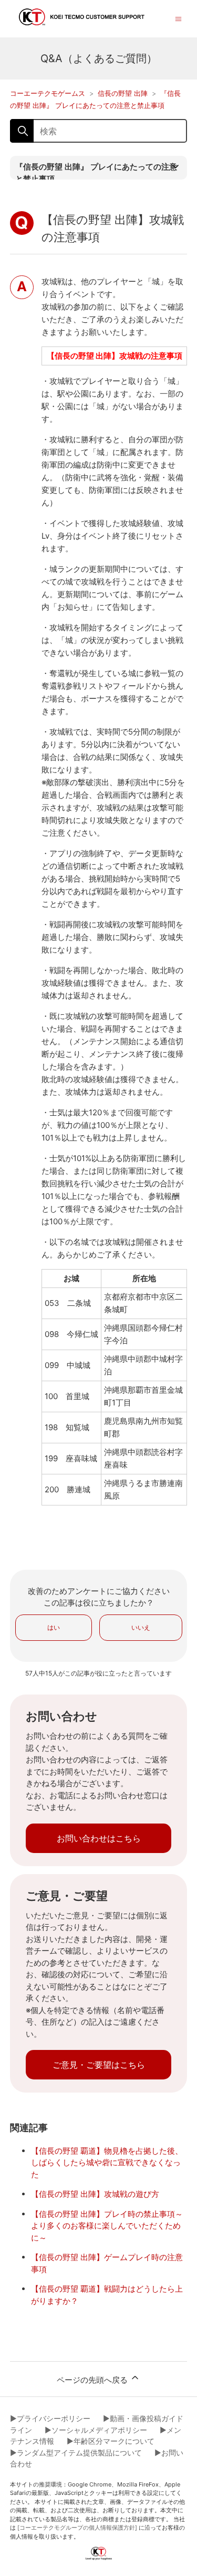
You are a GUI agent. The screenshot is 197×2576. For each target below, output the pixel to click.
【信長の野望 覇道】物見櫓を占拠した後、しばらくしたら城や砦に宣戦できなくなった (107, 2163)
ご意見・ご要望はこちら (99, 2065)
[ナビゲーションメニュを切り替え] (178, 18)
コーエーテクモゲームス (48, 93)
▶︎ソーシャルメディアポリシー (96, 2430)
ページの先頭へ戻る (93, 2380)
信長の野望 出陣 (123, 93)
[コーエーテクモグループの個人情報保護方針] (77, 2528)
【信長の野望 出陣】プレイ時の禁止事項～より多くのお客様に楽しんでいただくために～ (107, 2226)
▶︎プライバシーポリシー (50, 2418)
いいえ (141, 1627)
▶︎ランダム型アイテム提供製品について (76, 2453)
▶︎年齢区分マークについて (111, 2441)
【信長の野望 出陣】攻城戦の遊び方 (95, 2194)
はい (54, 1627)
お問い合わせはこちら (99, 1838)
